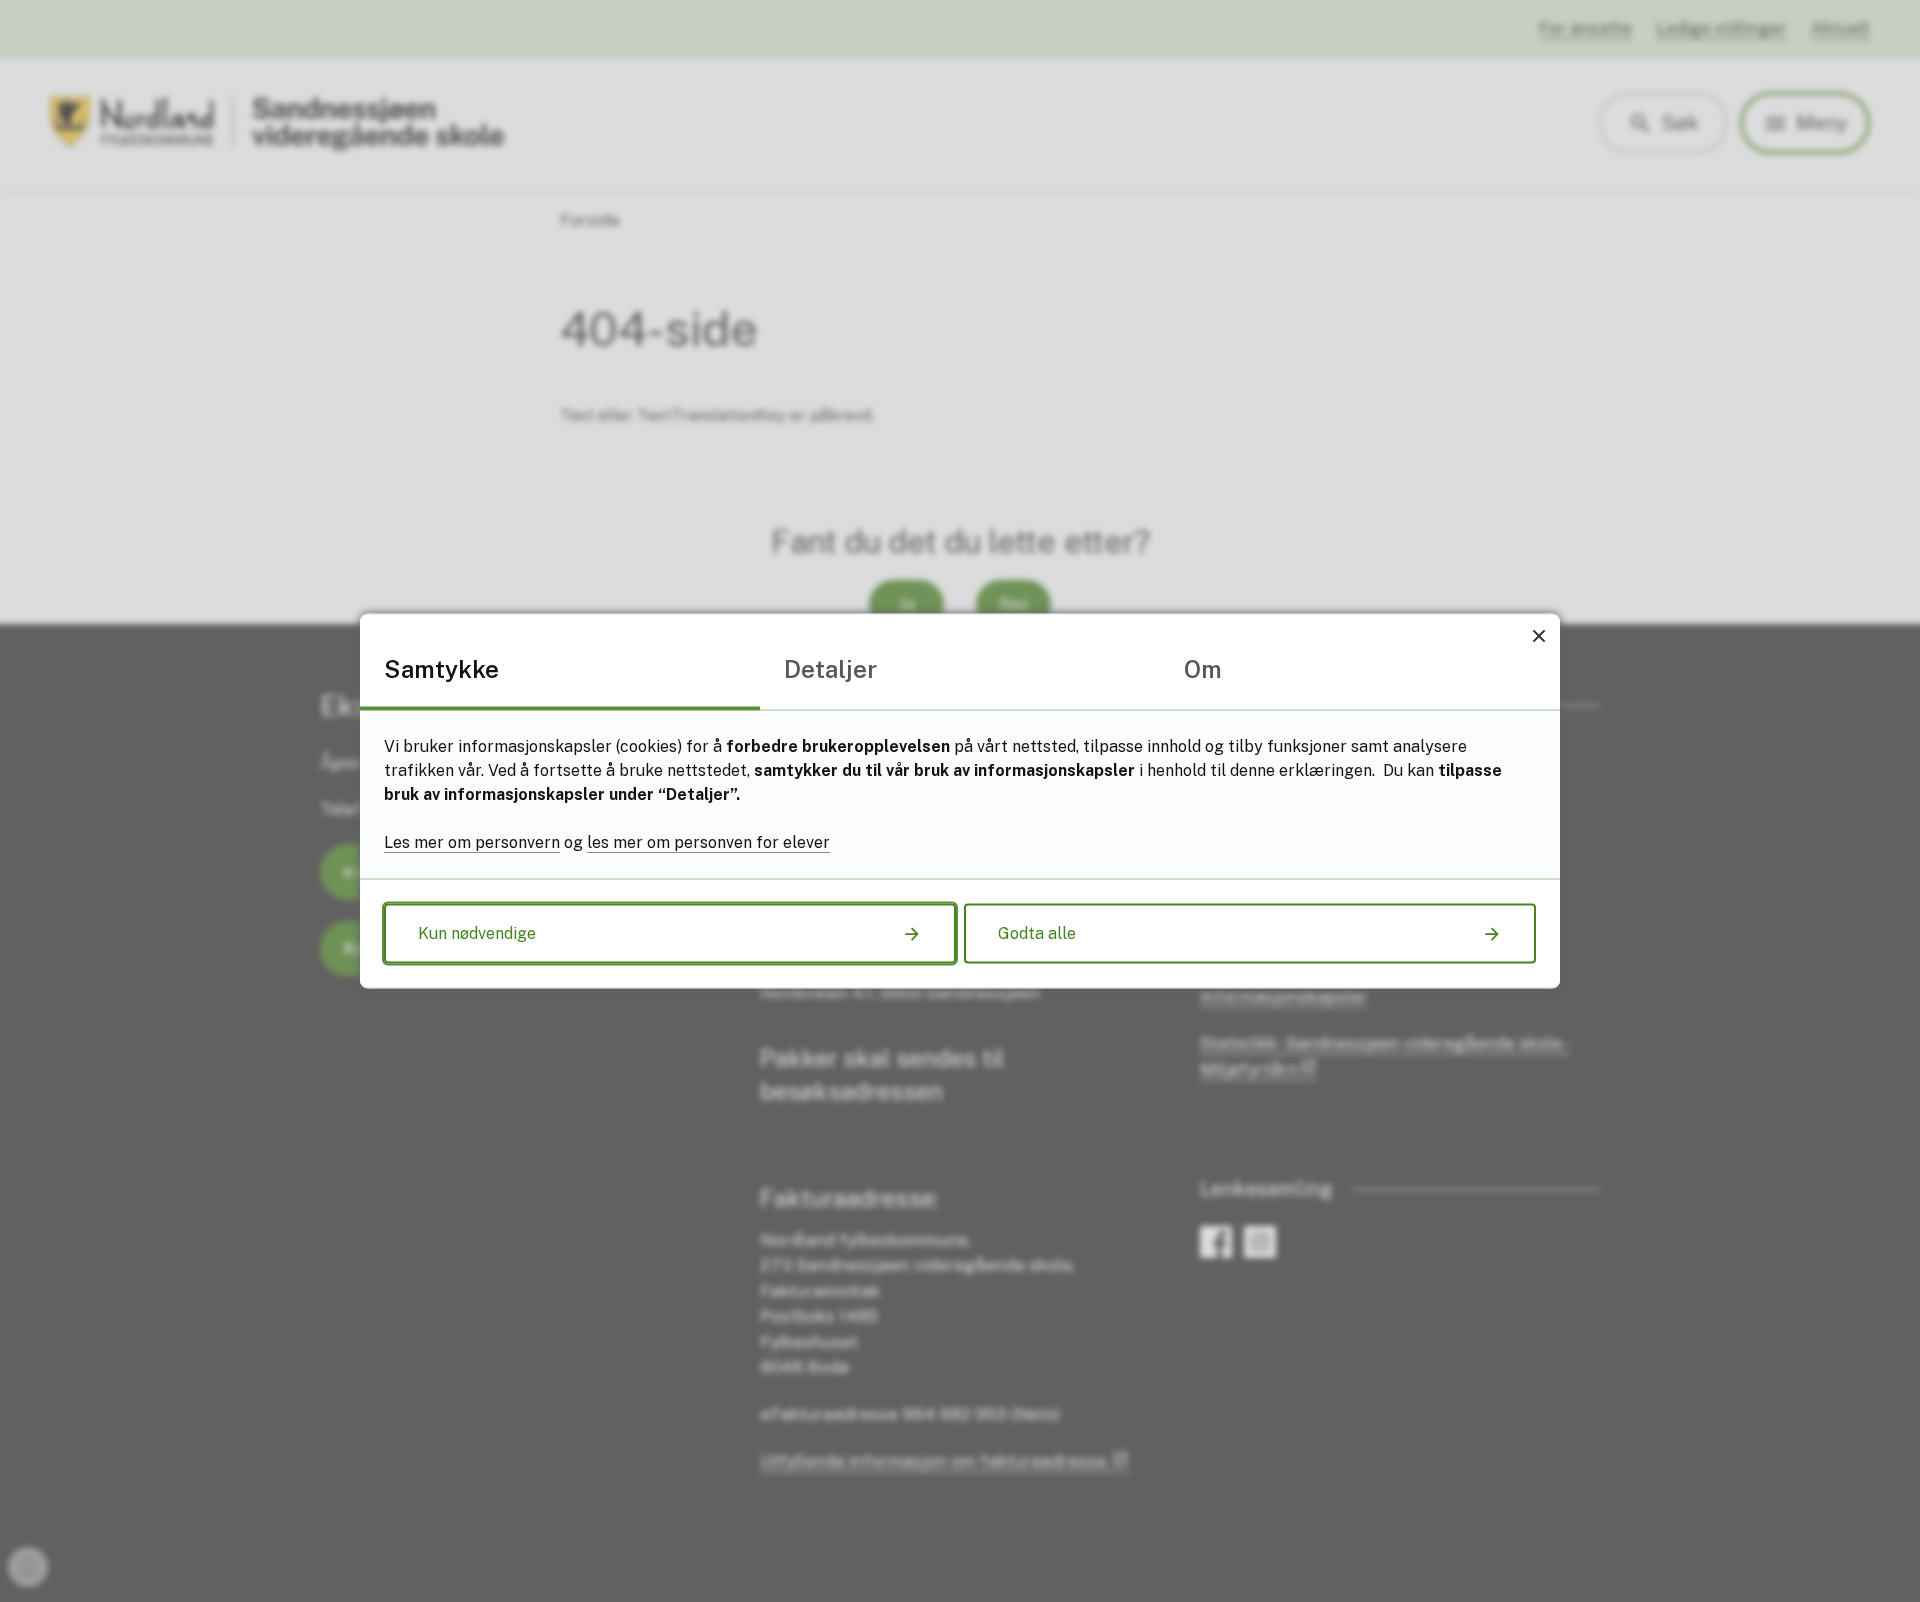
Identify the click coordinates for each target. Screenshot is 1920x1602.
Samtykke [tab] (441, 669)
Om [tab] (1203, 669)
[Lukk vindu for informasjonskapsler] (1538, 635)
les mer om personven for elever (708, 842)
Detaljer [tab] (830, 669)
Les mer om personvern (472, 842)
